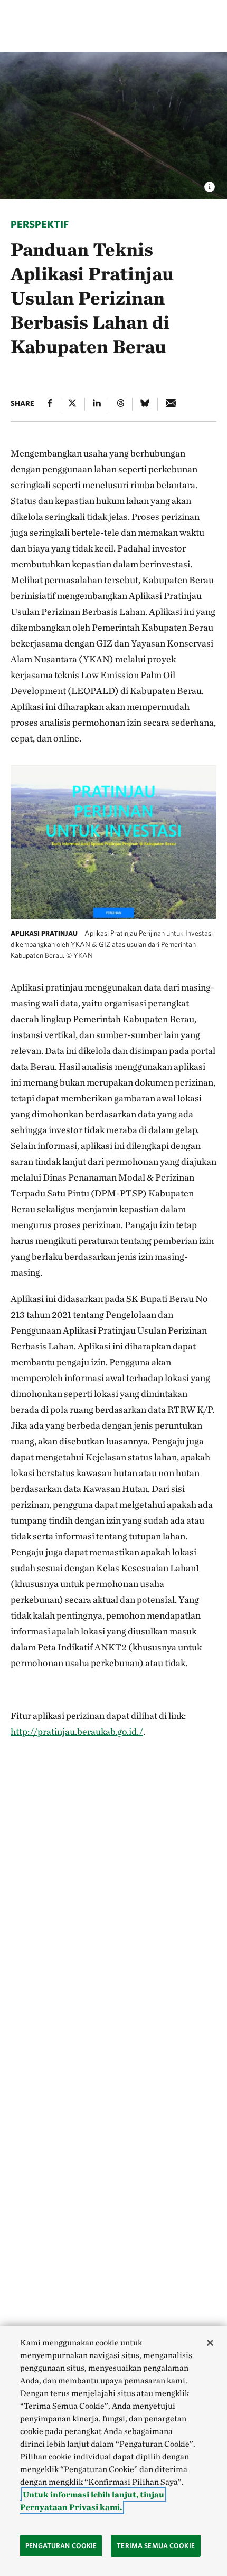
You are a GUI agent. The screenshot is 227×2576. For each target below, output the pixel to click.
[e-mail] (171, 404)
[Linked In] (97, 404)
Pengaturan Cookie (61, 2546)
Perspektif (40, 224)
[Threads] (121, 404)
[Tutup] (210, 2343)
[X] (72, 404)
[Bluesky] (145, 404)
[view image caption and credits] (210, 184)
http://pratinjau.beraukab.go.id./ (77, 1731)
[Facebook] (50, 404)
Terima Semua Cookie (155, 2546)
